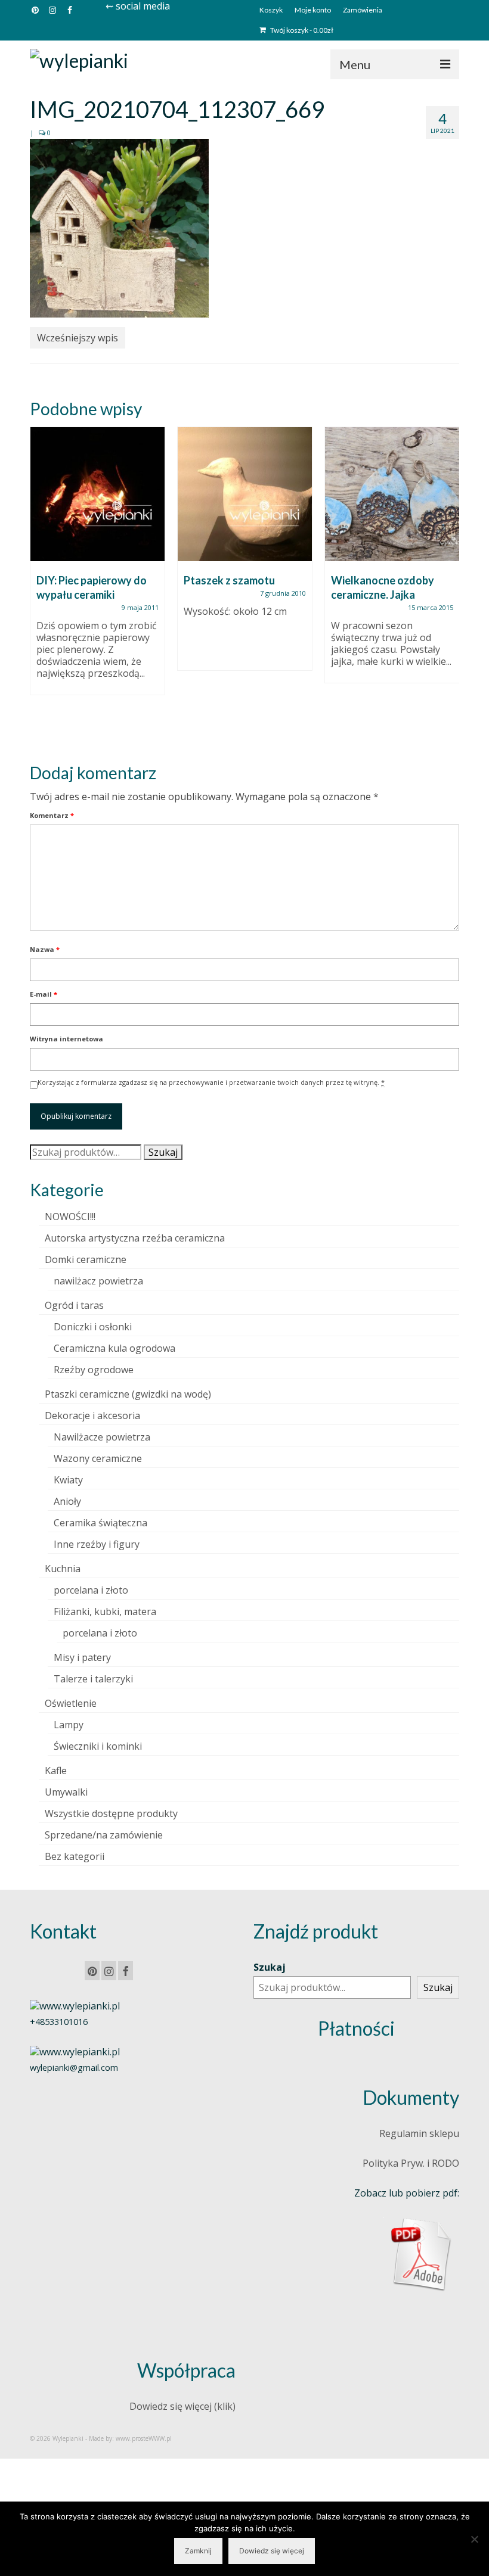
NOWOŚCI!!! (70, 1217)
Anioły (67, 1501)
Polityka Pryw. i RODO (411, 2163)
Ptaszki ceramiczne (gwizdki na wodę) (128, 1394)
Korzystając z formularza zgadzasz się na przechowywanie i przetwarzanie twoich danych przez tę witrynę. (211, 1082)
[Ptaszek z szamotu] (245, 494)
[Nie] (474, 2539)
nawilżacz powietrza (98, 1281)
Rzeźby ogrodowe (94, 1370)
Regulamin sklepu (419, 2133)
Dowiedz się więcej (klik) (182, 2406)
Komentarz (52, 815)
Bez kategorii (75, 1856)
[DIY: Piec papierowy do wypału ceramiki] (98, 494)
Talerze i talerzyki (93, 1679)
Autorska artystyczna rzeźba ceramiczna (135, 1238)
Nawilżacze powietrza (102, 1437)
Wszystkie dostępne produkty (111, 1813)
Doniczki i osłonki (93, 1327)
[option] (98, 567)
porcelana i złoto (91, 1590)
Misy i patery (82, 1657)
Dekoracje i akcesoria (92, 1415)
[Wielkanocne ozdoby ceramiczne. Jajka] (392, 494)
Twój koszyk (301, 30)
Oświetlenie (71, 1703)
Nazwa (45, 949)
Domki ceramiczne (86, 1259)
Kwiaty (68, 1480)
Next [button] (449, 585)
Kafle (56, 1771)
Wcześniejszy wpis (78, 338)
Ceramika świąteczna (100, 1523)
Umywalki (66, 1792)
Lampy (69, 1725)
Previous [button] (40, 585)
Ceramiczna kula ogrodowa (114, 1348)
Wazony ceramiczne (98, 1458)
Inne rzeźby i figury (97, 1544)
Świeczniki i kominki (98, 1746)
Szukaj (163, 1152)
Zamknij (198, 2551)
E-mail (44, 994)
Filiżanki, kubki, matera (105, 1611)
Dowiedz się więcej (272, 2551)
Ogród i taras (74, 1305)
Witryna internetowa (66, 1039)
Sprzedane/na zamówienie (104, 1835)
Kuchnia (63, 1569)
